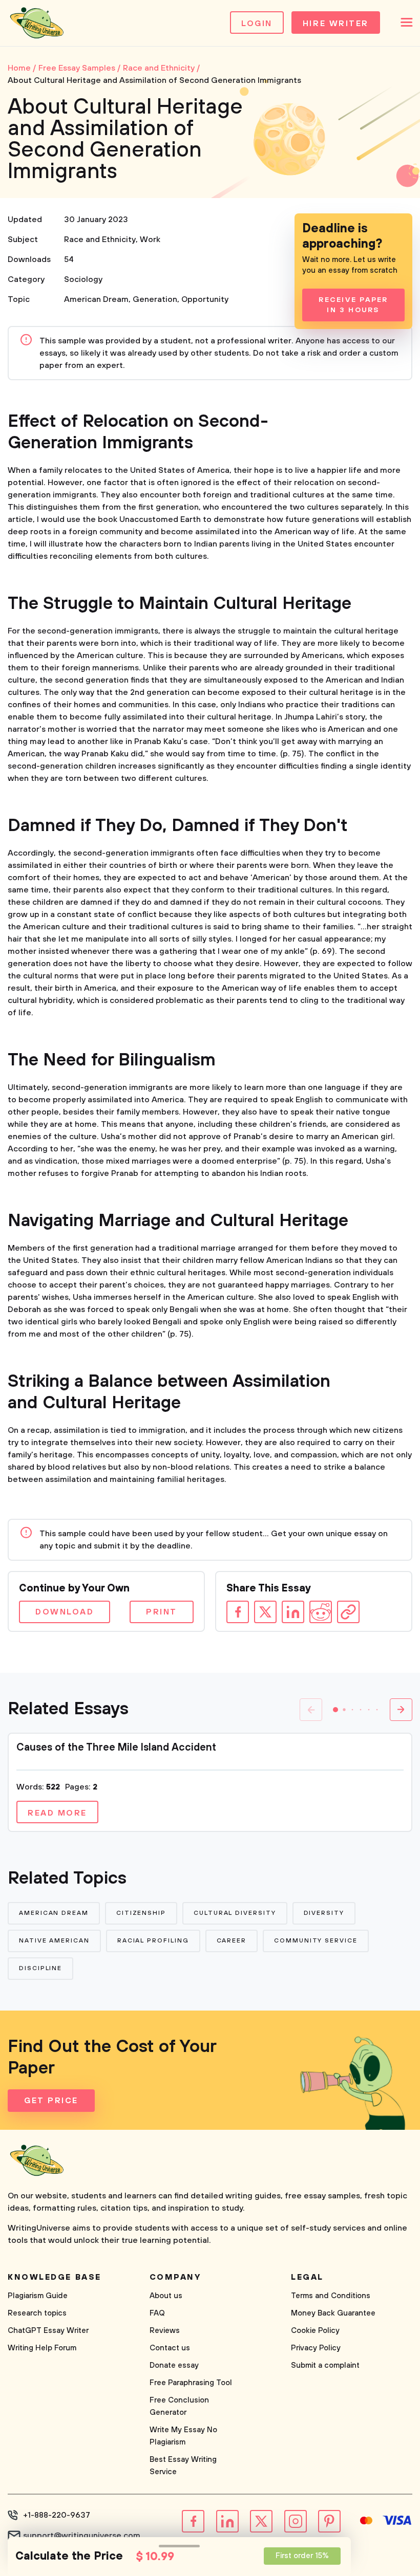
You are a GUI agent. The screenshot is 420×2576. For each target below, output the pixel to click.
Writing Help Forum (42, 2348)
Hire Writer (336, 24)
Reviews (165, 2331)
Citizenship (141, 1913)
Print (162, 1612)
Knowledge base (55, 2277)
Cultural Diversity (235, 1913)
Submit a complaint (325, 2365)
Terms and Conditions (331, 2296)
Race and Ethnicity (100, 239)
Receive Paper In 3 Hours (353, 305)
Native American (54, 1941)
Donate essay (174, 2365)
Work (150, 239)
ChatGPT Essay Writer (48, 2331)
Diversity (324, 1913)
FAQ (157, 2313)
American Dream (96, 299)
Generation (155, 299)
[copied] (348, 1612)
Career (232, 1941)
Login (257, 24)
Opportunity (205, 299)
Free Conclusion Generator (179, 2406)
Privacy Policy (316, 2348)
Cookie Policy (315, 2331)
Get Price (51, 2101)
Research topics (37, 2313)
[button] (335, 1710)
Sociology (83, 279)
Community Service (316, 1941)
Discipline (40, 1968)
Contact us (170, 2348)
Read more (57, 1813)
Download (65, 1612)
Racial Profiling (153, 1941)
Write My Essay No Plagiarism (183, 2436)
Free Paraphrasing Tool (191, 2383)
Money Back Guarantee (333, 2313)
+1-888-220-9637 (57, 2515)
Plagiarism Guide (38, 2296)
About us (166, 2296)
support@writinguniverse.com (82, 2536)
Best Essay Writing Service (183, 2466)
